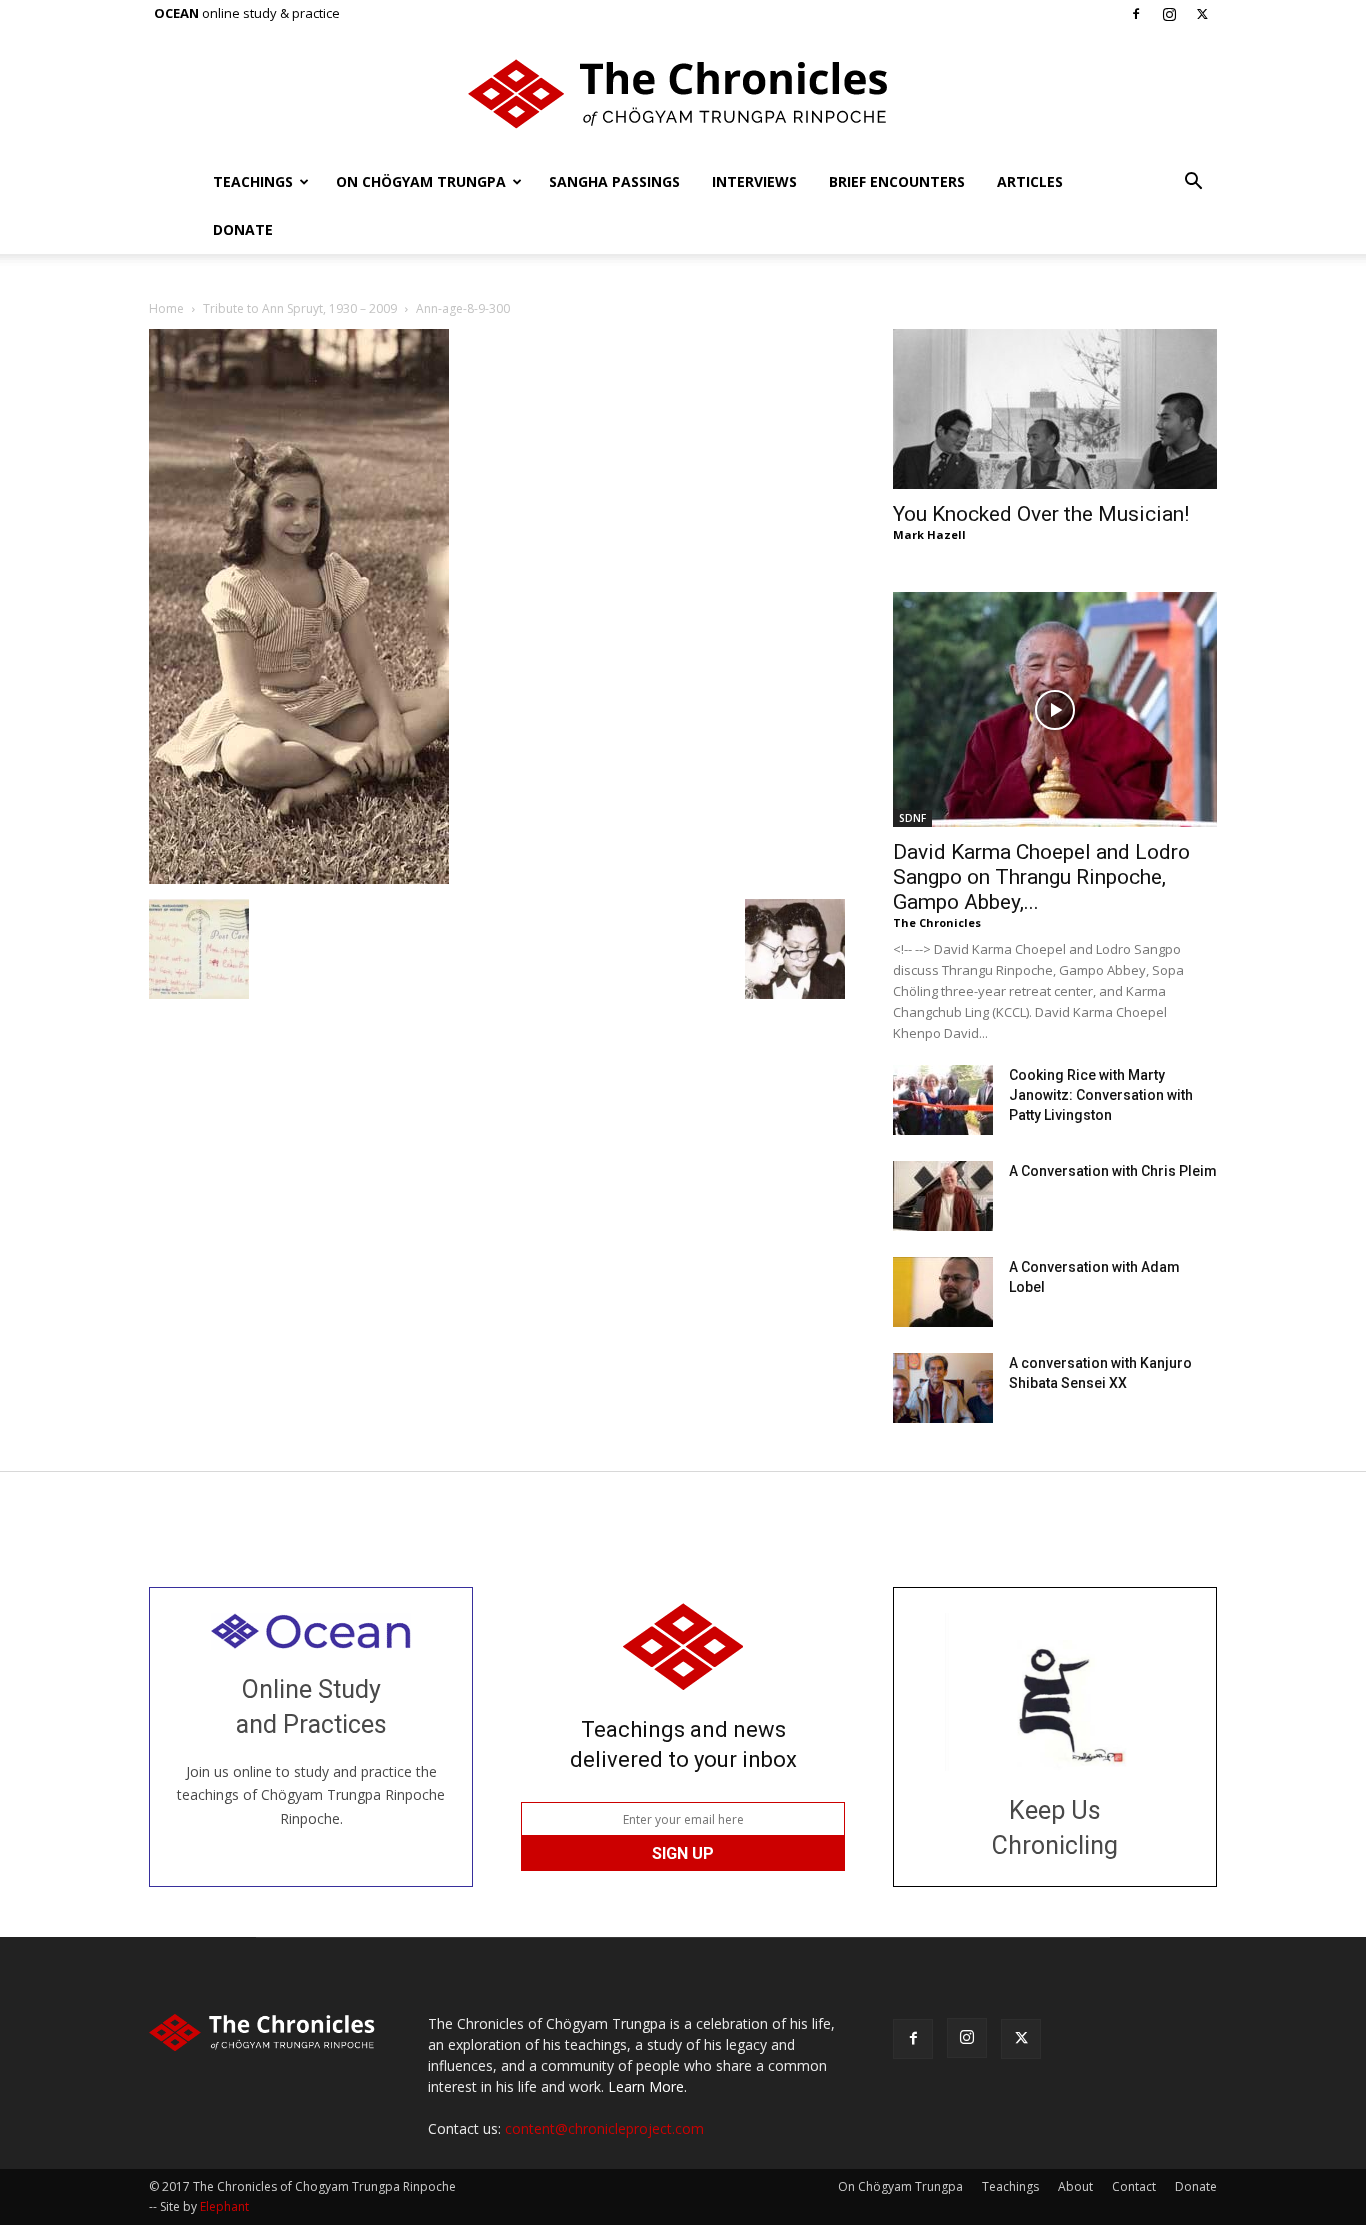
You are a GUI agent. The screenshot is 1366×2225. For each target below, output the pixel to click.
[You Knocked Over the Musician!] (1055, 409)
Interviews (754, 181)
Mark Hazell (929, 534)
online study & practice (247, 13)
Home (166, 308)
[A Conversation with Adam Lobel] (943, 1292)
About (1075, 2186)
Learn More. (647, 2086)
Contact (1134, 2186)
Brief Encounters (897, 181)
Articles (1030, 181)
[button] (1193, 183)
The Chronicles (937, 922)
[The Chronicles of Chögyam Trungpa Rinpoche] (683, 94)
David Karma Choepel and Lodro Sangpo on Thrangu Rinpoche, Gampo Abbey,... (1041, 877)
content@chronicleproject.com (604, 2128)
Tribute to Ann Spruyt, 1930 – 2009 (300, 308)
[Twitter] (1202, 14)
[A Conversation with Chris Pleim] (943, 1196)
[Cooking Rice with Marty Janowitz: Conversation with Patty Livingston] (943, 1100)
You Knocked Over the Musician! (1041, 514)
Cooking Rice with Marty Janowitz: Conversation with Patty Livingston (1101, 1095)
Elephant (224, 2206)
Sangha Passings (614, 181)
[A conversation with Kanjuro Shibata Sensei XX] (943, 1388)
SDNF (912, 818)
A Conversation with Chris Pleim (1113, 1171)
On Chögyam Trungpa (421, 181)
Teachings (253, 181)
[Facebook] (1136, 14)
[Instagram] (1169, 14)
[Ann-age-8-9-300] (299, 878)
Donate (243, 229)
